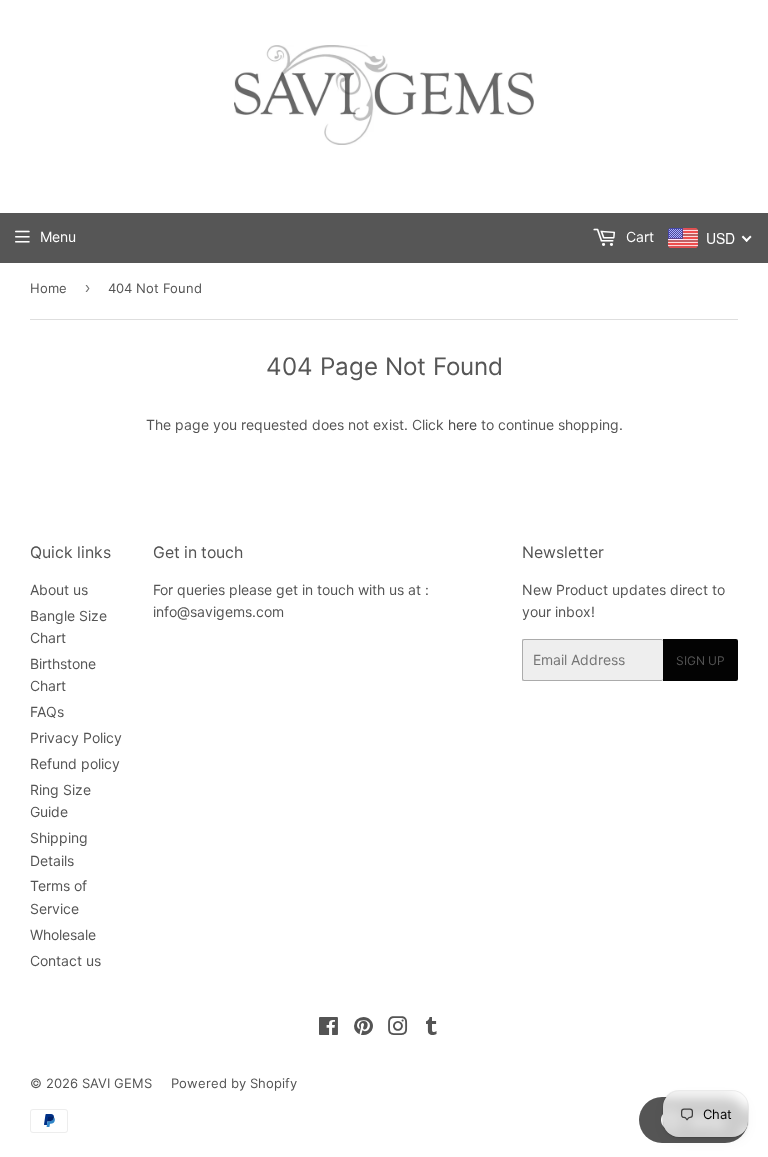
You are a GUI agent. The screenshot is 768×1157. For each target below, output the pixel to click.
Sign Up (700, 660)
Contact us (65, 960)
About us (59, 589)
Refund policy (75, 763)
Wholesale (63, 934)
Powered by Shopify (234, 1083)
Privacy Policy (76, 737)
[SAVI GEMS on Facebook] (328, 1028)
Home (48, 288)
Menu (58, 236)
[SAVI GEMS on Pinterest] (363, 1028)
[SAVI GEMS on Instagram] (398, 1028)
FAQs (47, 711)
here (462, 424)
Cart (638, 236)
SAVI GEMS (117, 1083)
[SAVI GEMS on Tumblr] (431, 1028)
